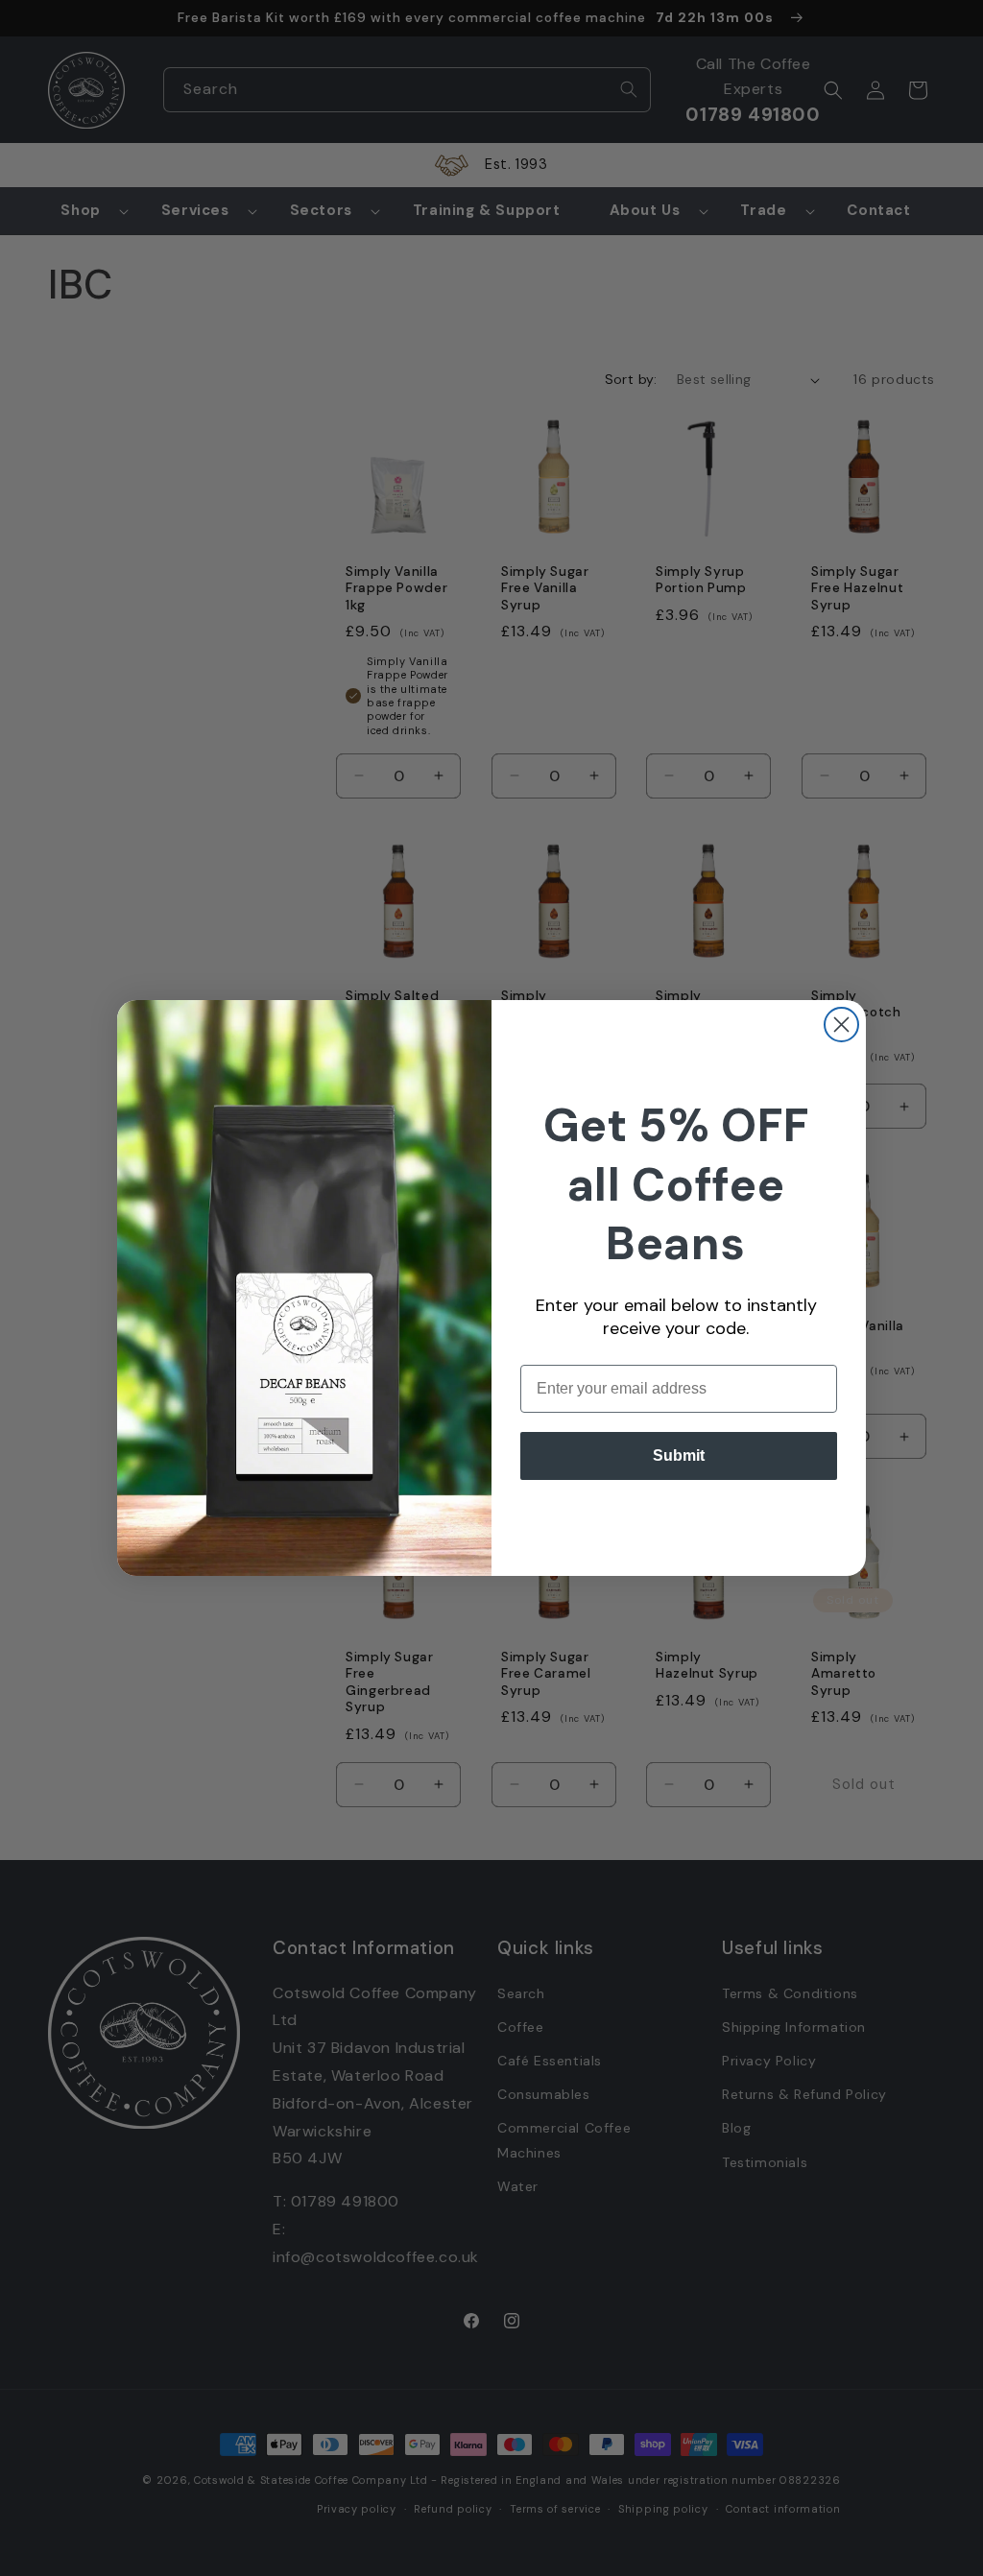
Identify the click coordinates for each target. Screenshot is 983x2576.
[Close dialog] (841, 1025)
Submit (679, 1455)
